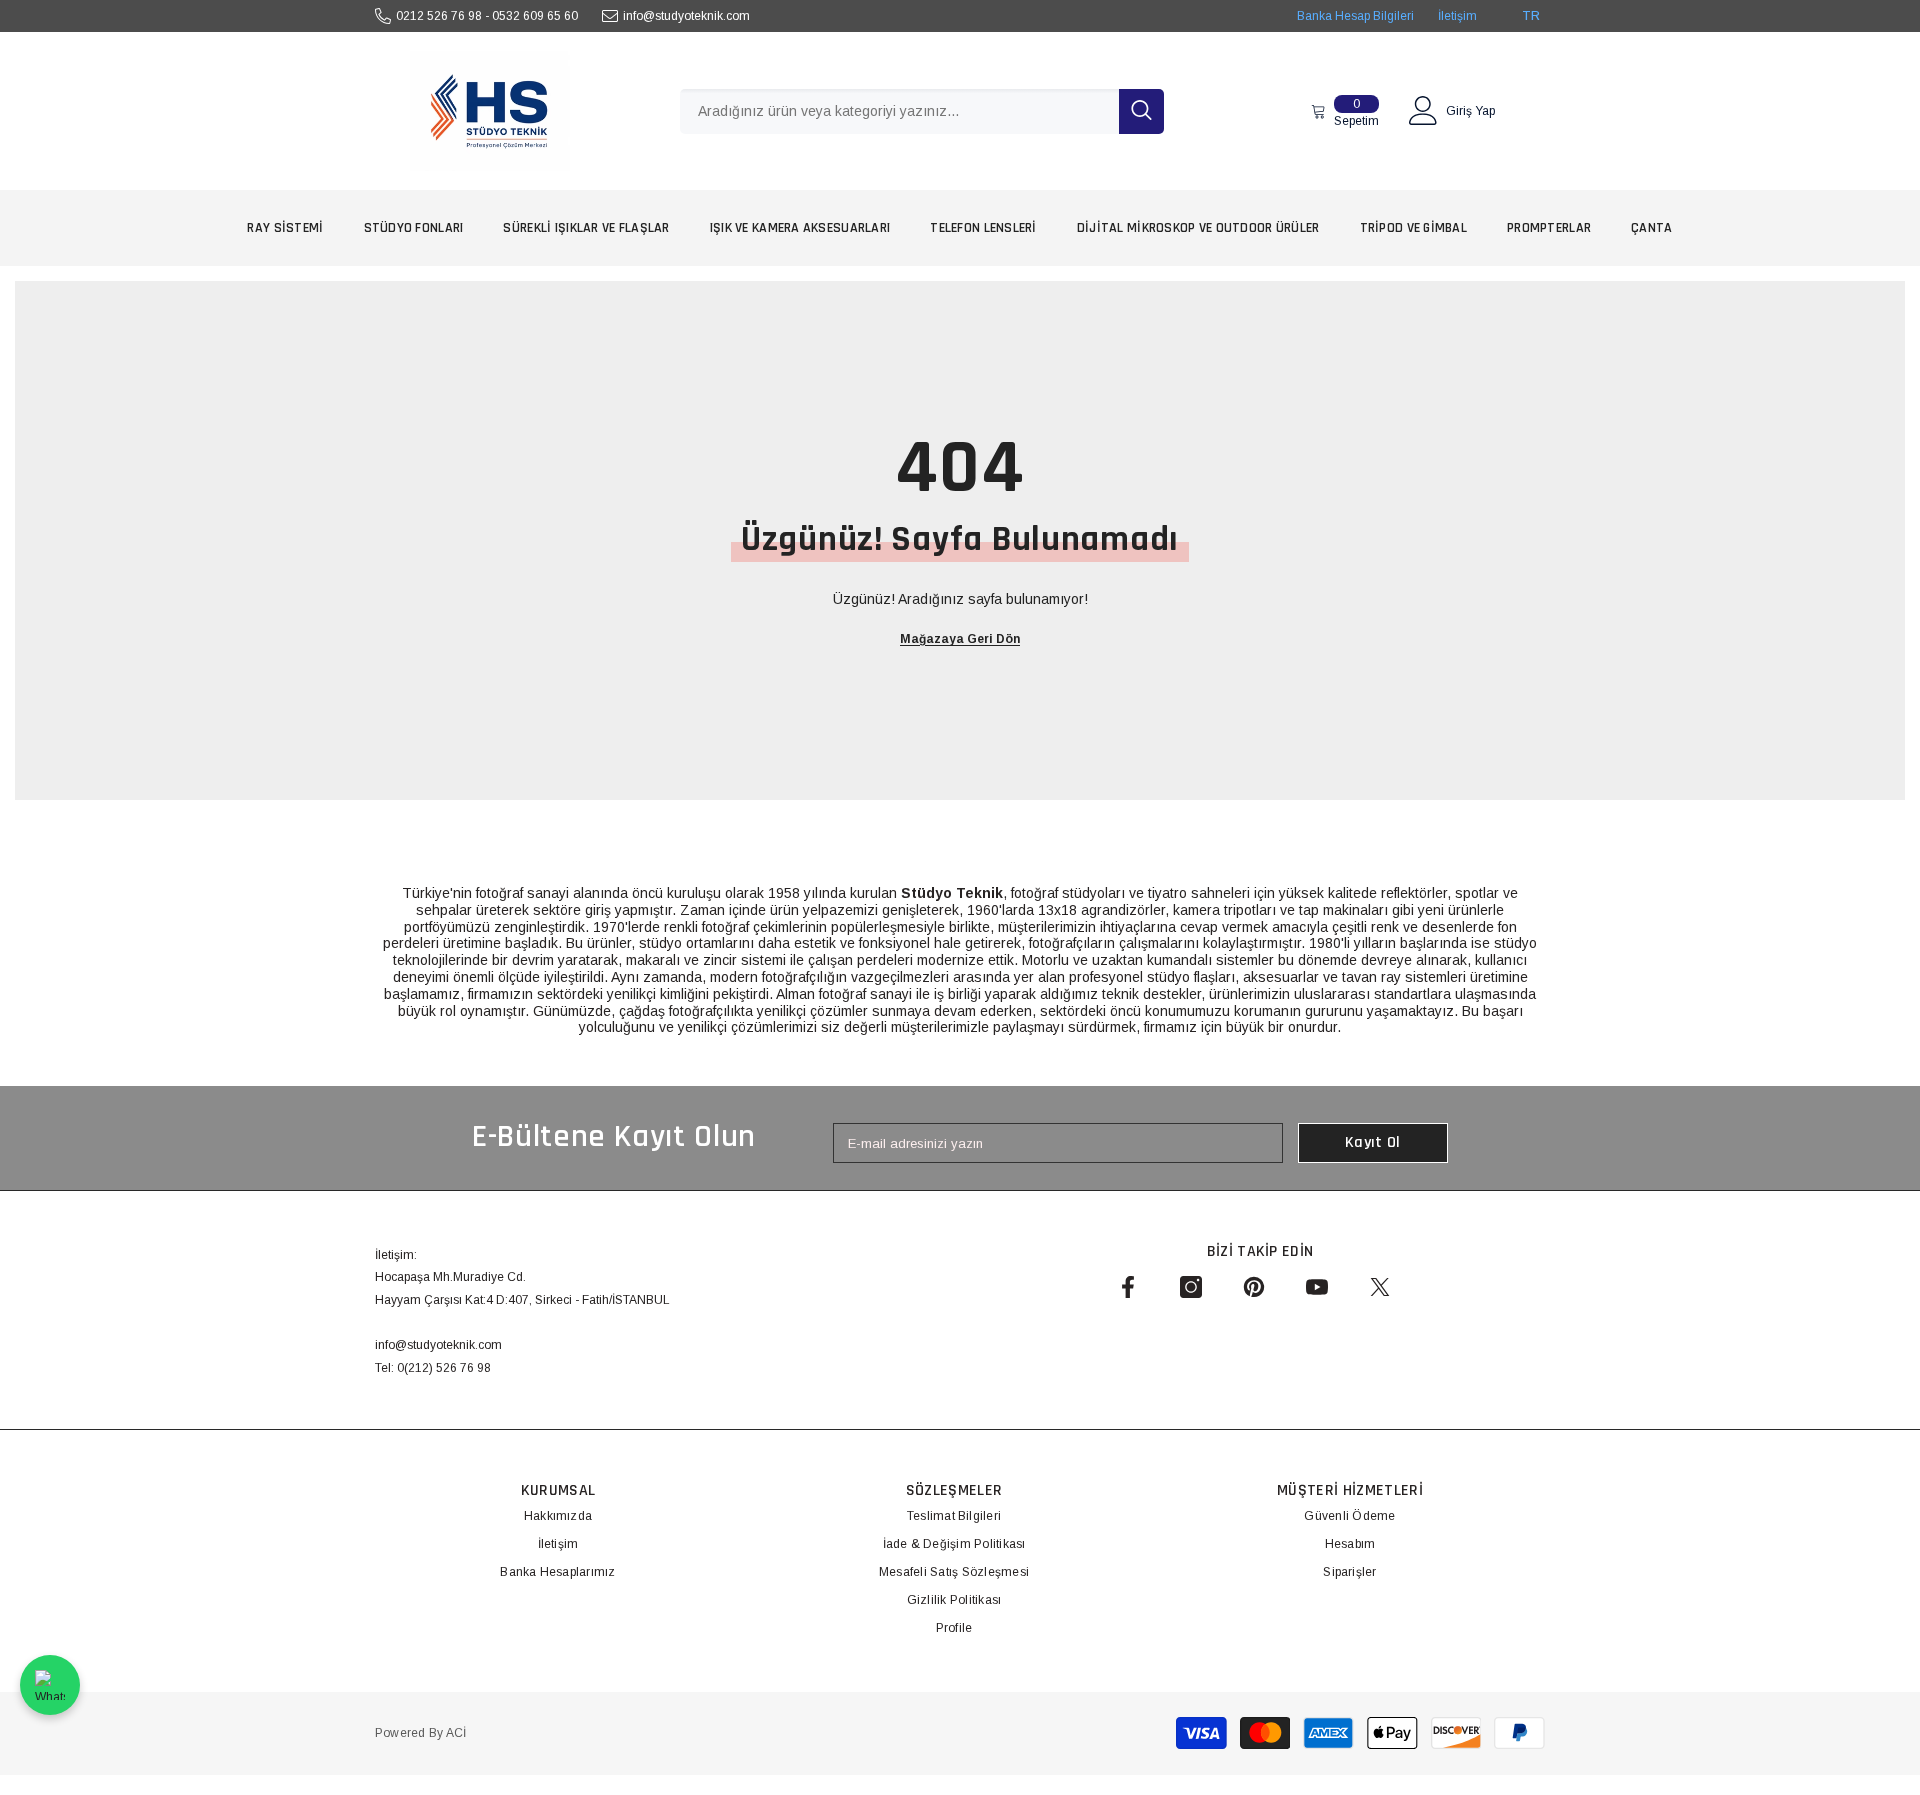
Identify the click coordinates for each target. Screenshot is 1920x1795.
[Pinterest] (1254, 1287)
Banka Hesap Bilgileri (1355, 16)
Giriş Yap (1470, 111)
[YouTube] (1317, 1287)
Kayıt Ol (1373, 1142)
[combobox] (899, 111)
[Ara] (922, 111)
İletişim (1457, 16)
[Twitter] (1380, 1287)
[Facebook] (1128, 1287)
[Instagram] (1191, 1287)
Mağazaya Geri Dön (960, 639)
